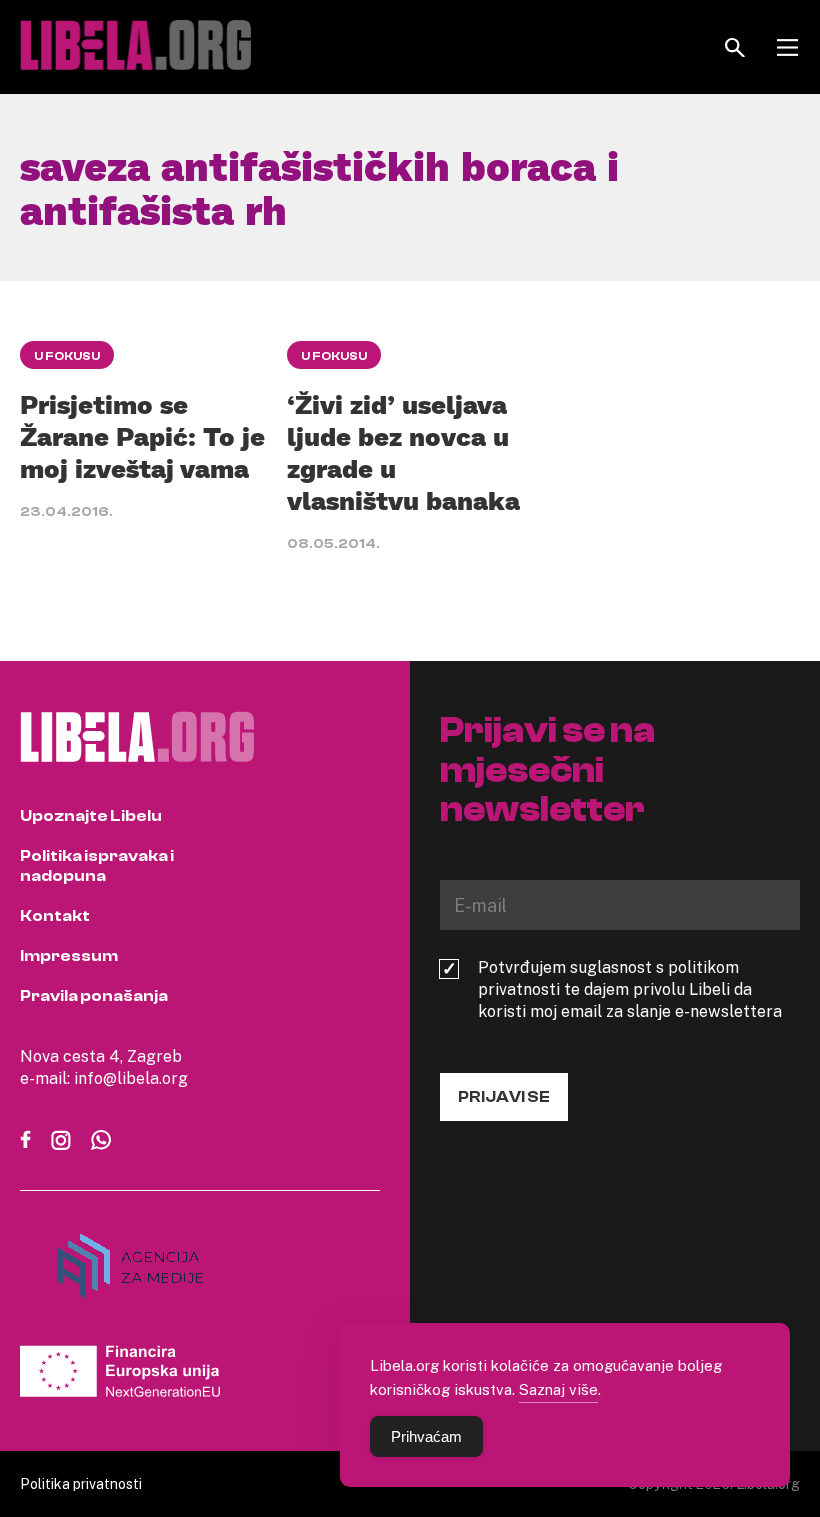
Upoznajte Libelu (91, 816)
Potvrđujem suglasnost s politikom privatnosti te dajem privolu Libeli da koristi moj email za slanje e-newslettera (630, 989)
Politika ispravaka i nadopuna (97, 866)
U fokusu (67, 356)
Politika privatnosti (81, 1483)
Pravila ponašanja (94, 996)
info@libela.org (131, 1078)
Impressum (69, 956)
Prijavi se (504, 1097)
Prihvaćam (426, 1436)
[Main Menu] (787, 47)
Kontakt (55, 916)
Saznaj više (558, 1389)
